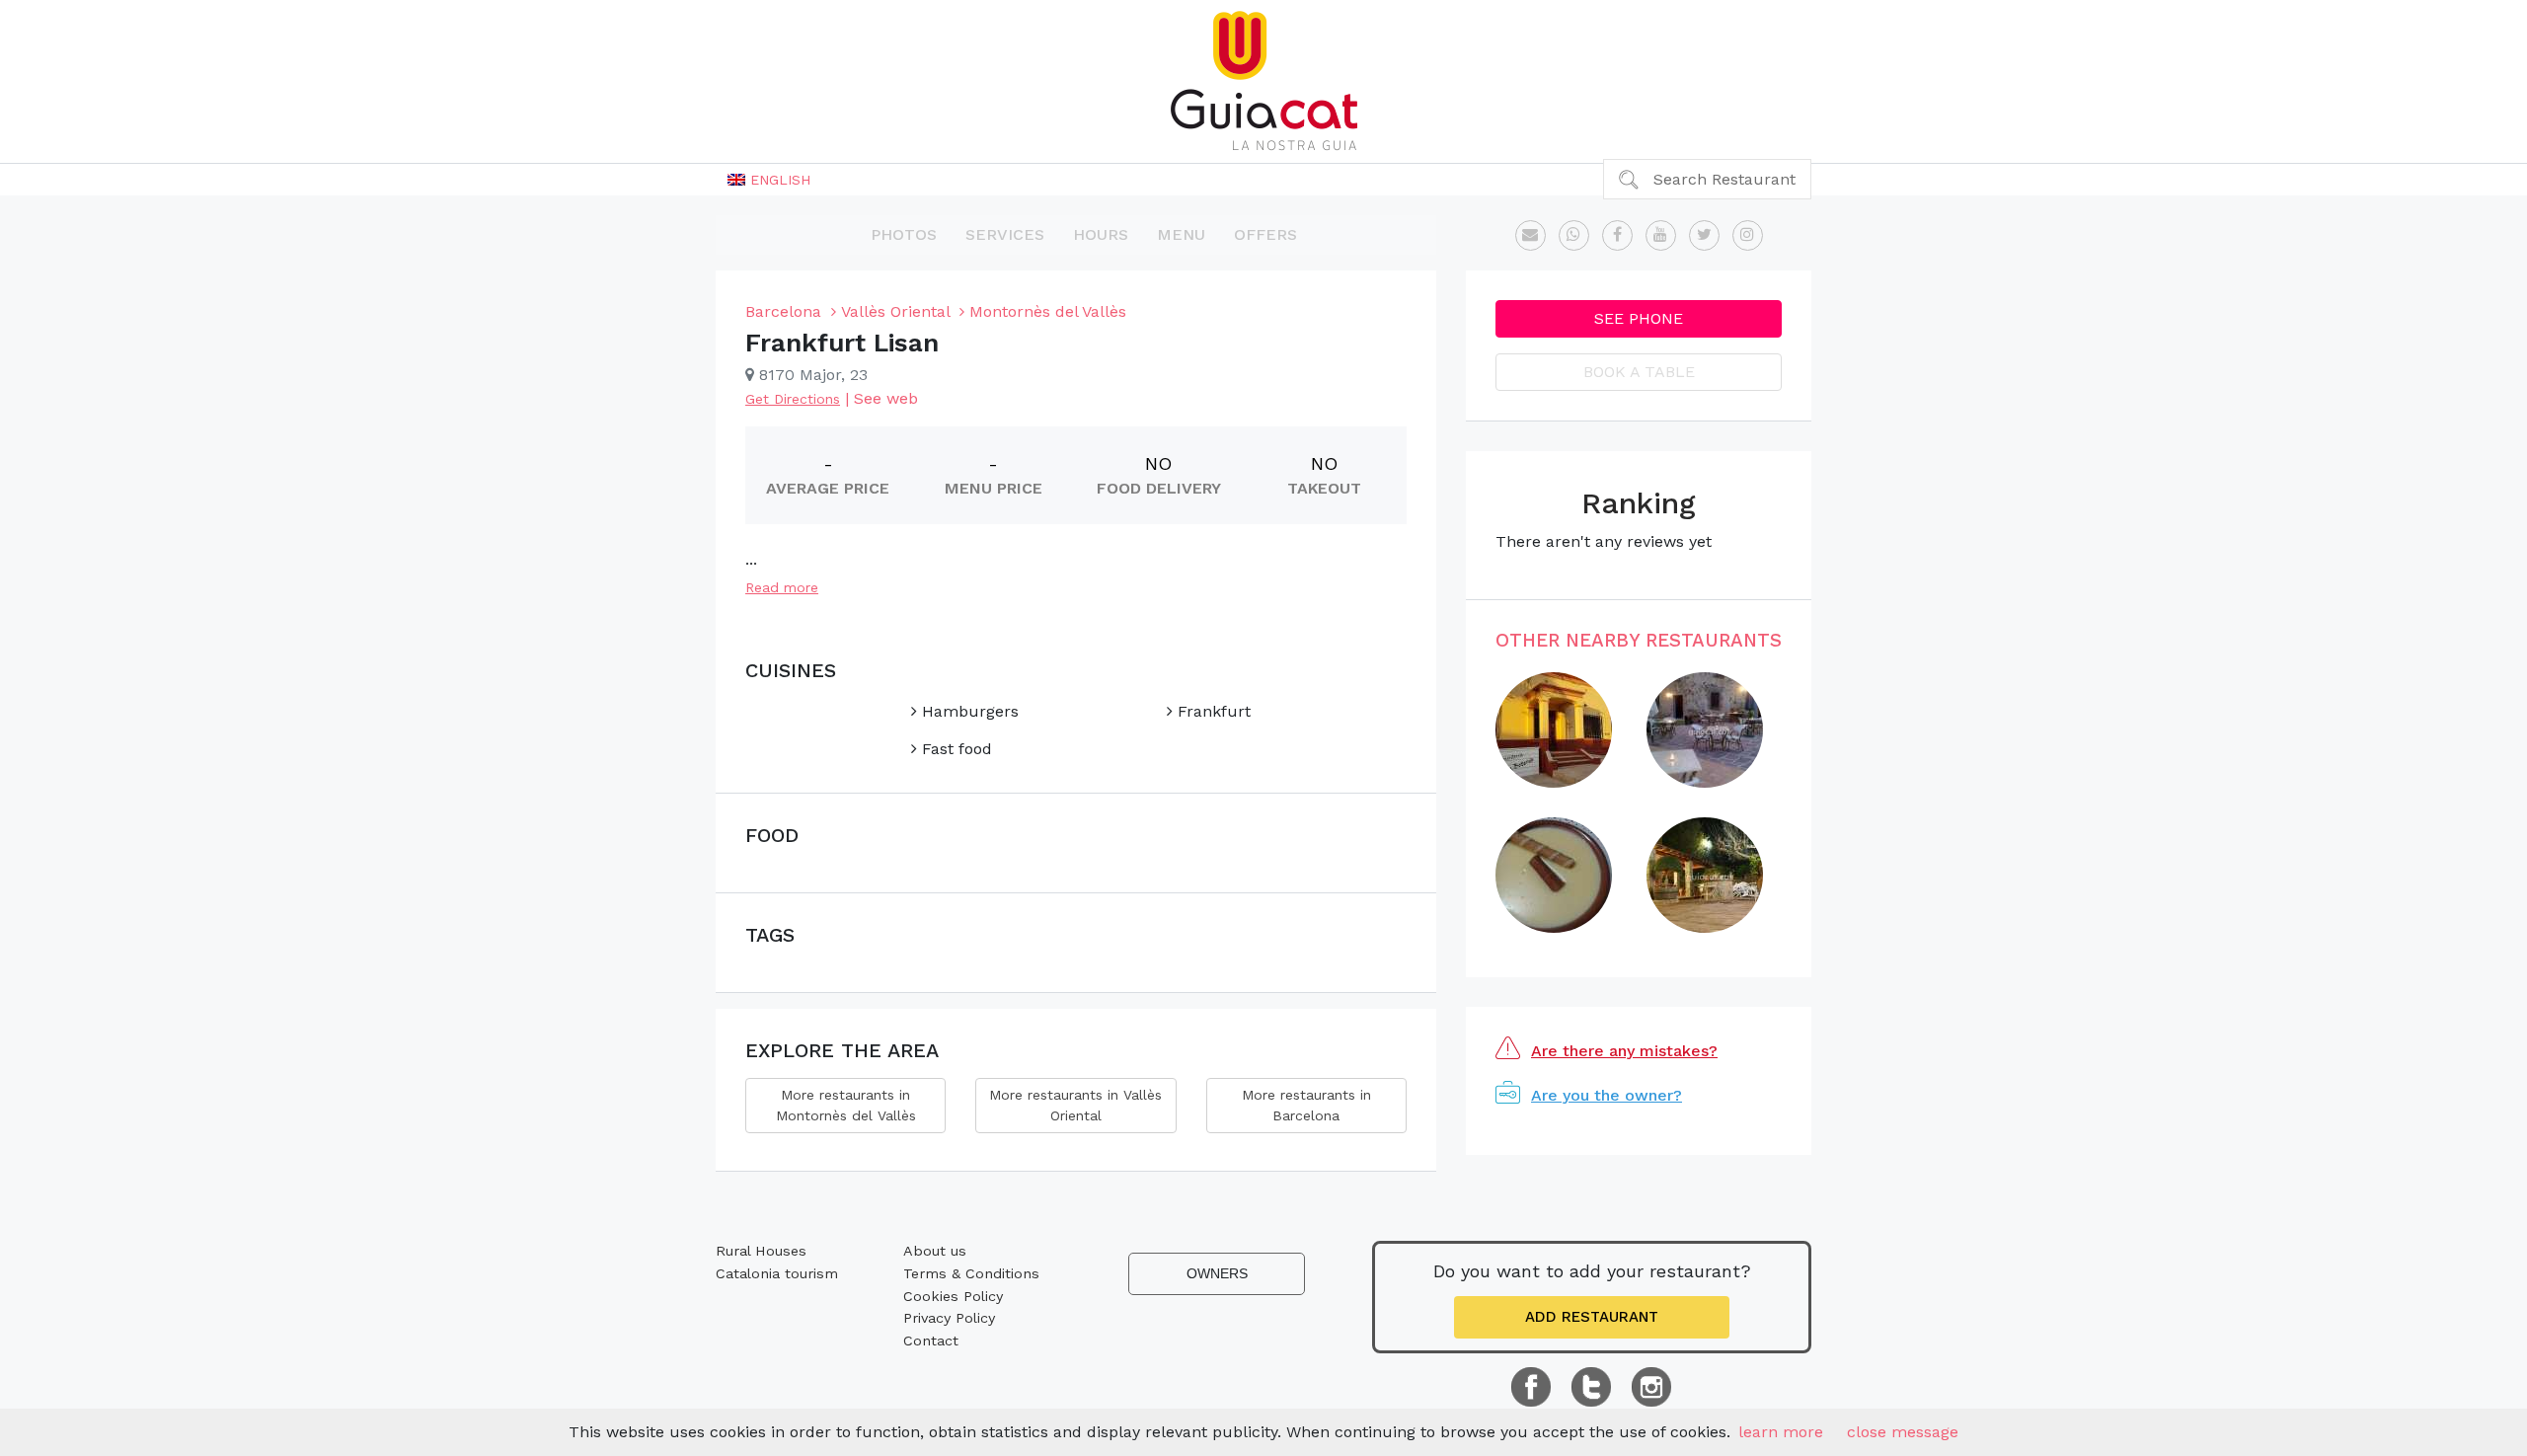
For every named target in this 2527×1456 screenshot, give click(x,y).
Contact (931, 1341)
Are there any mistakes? (1624, 1051)
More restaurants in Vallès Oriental (1075, 1105)
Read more (782, 587)
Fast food (955, 749)
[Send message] (1531, 235)
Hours (1101, 234)
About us (935, 1251)
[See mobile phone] (1574, 235)
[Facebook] (1617, 235)
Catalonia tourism (777, 1273)
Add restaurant (1592, 1317)
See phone (1639, 318)
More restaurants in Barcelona (1306, 1105)
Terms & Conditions (971, 1273)
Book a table (1639, 372)
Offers (1265, 234)
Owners (1217, 1273)
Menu (1181, 234)
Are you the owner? (1607, 1095)
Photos (904, 234)
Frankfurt (1212, 711)
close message (1903, 1432)
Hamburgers (968, 711)
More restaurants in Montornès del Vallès (846, 1105)
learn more (1781, 1432)
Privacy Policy (949, 1318)
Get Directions (793, 399)
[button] (769, 180)
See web (886, 398)
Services (1005, 234)
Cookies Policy (953, 1296)
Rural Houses (761, 1251)
